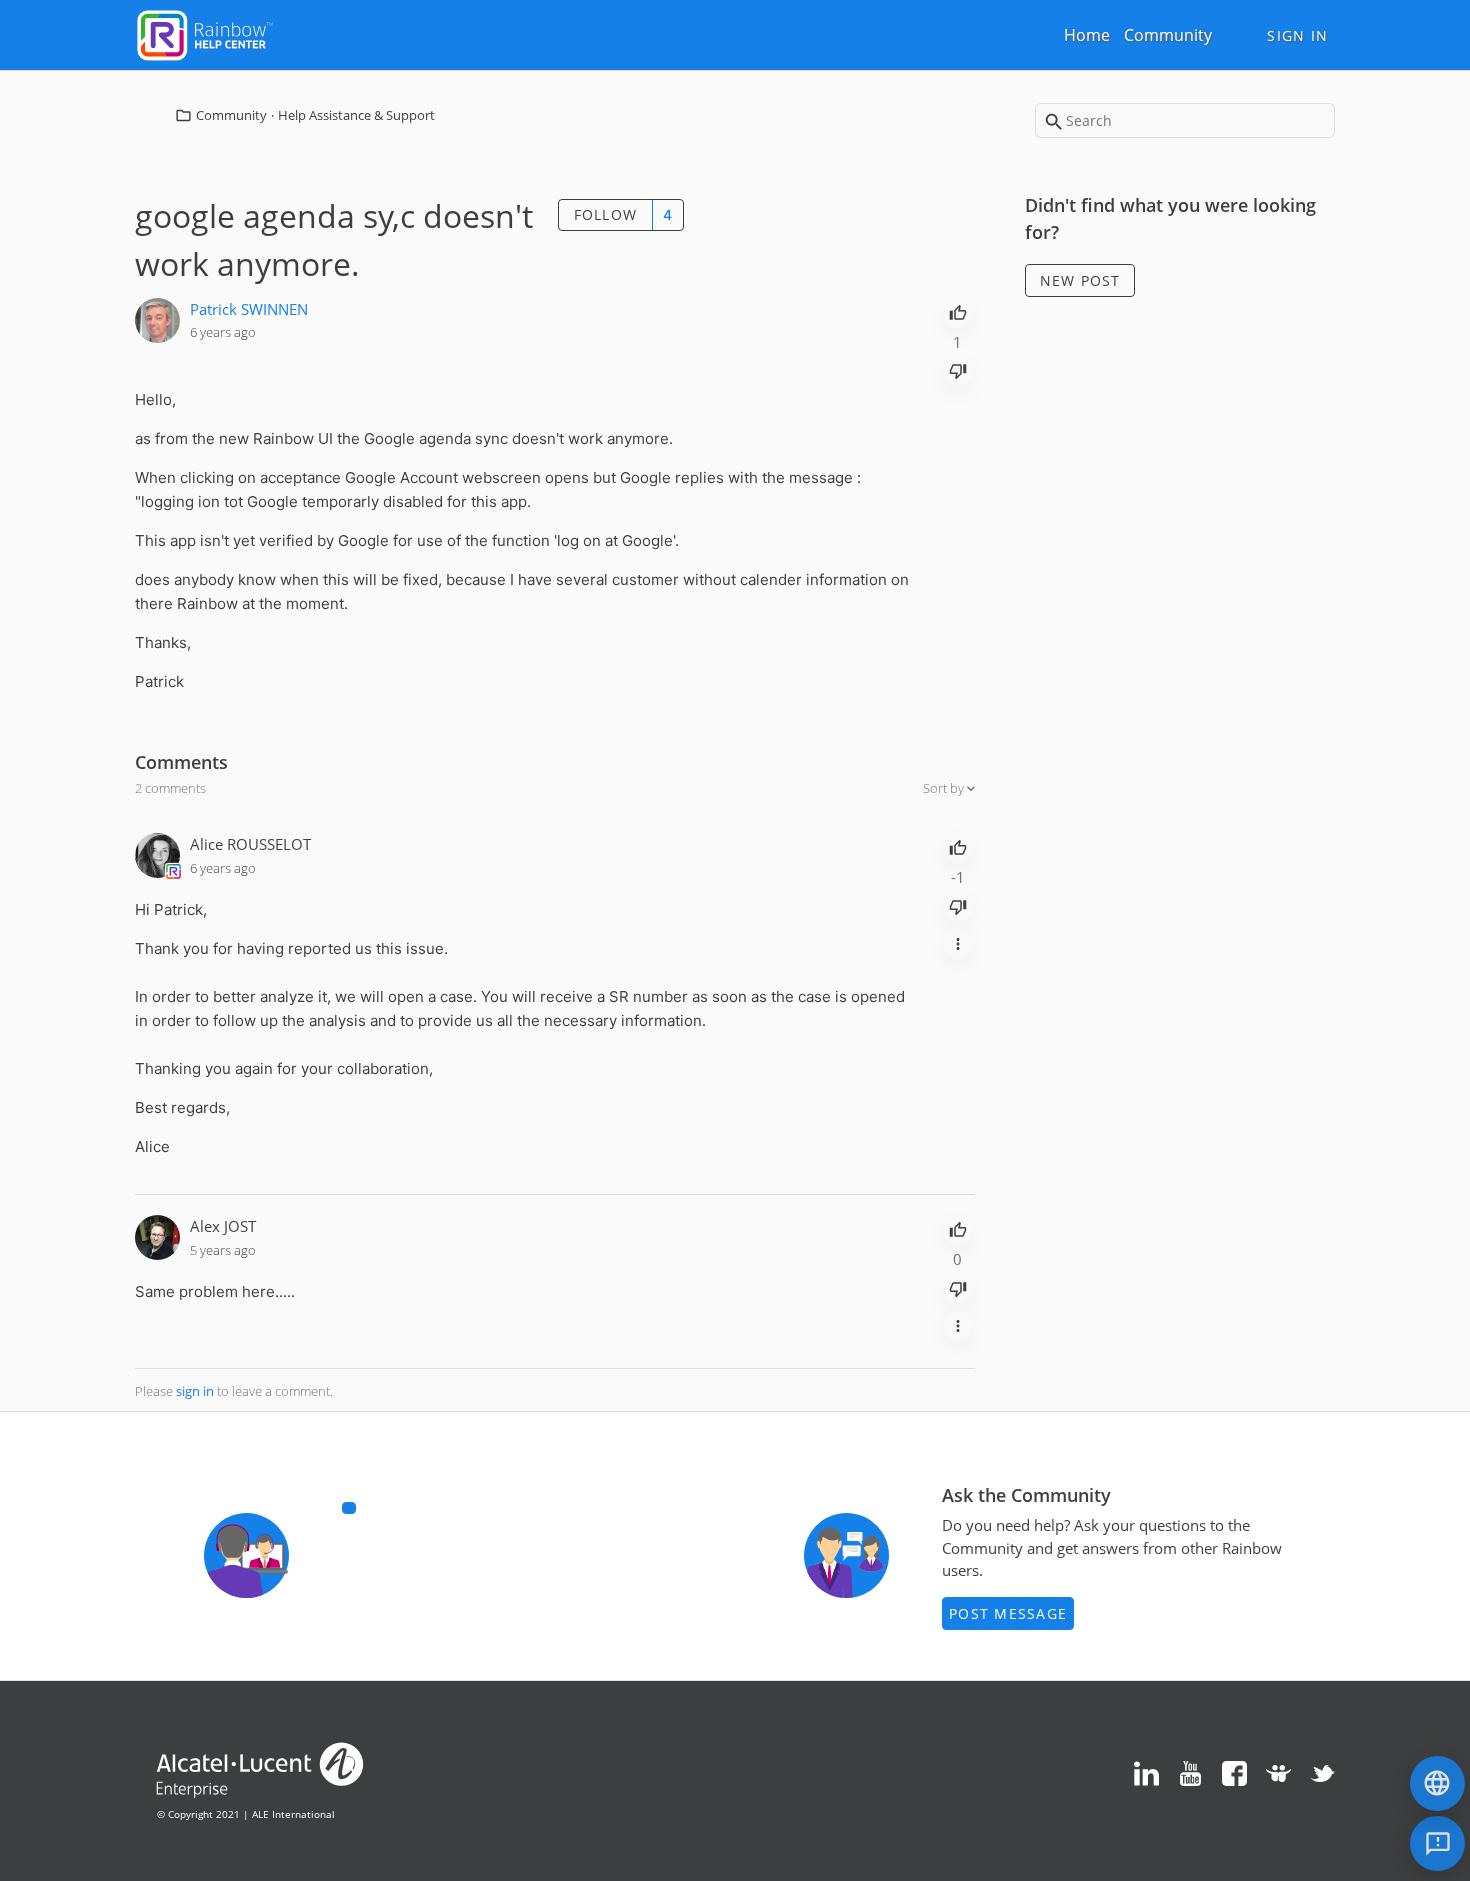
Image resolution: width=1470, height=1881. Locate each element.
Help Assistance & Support (356, 115)
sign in (195, 1391)
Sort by (945, 788)
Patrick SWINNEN (249, 309)
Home (1087, 35)
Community (1168, 35)
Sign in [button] (1297, 35)
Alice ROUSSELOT (250, 844)
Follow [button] (606, 214)
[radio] (958, 311)
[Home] (205, 33)
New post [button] (1080, 280)
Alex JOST (223, 1226)
